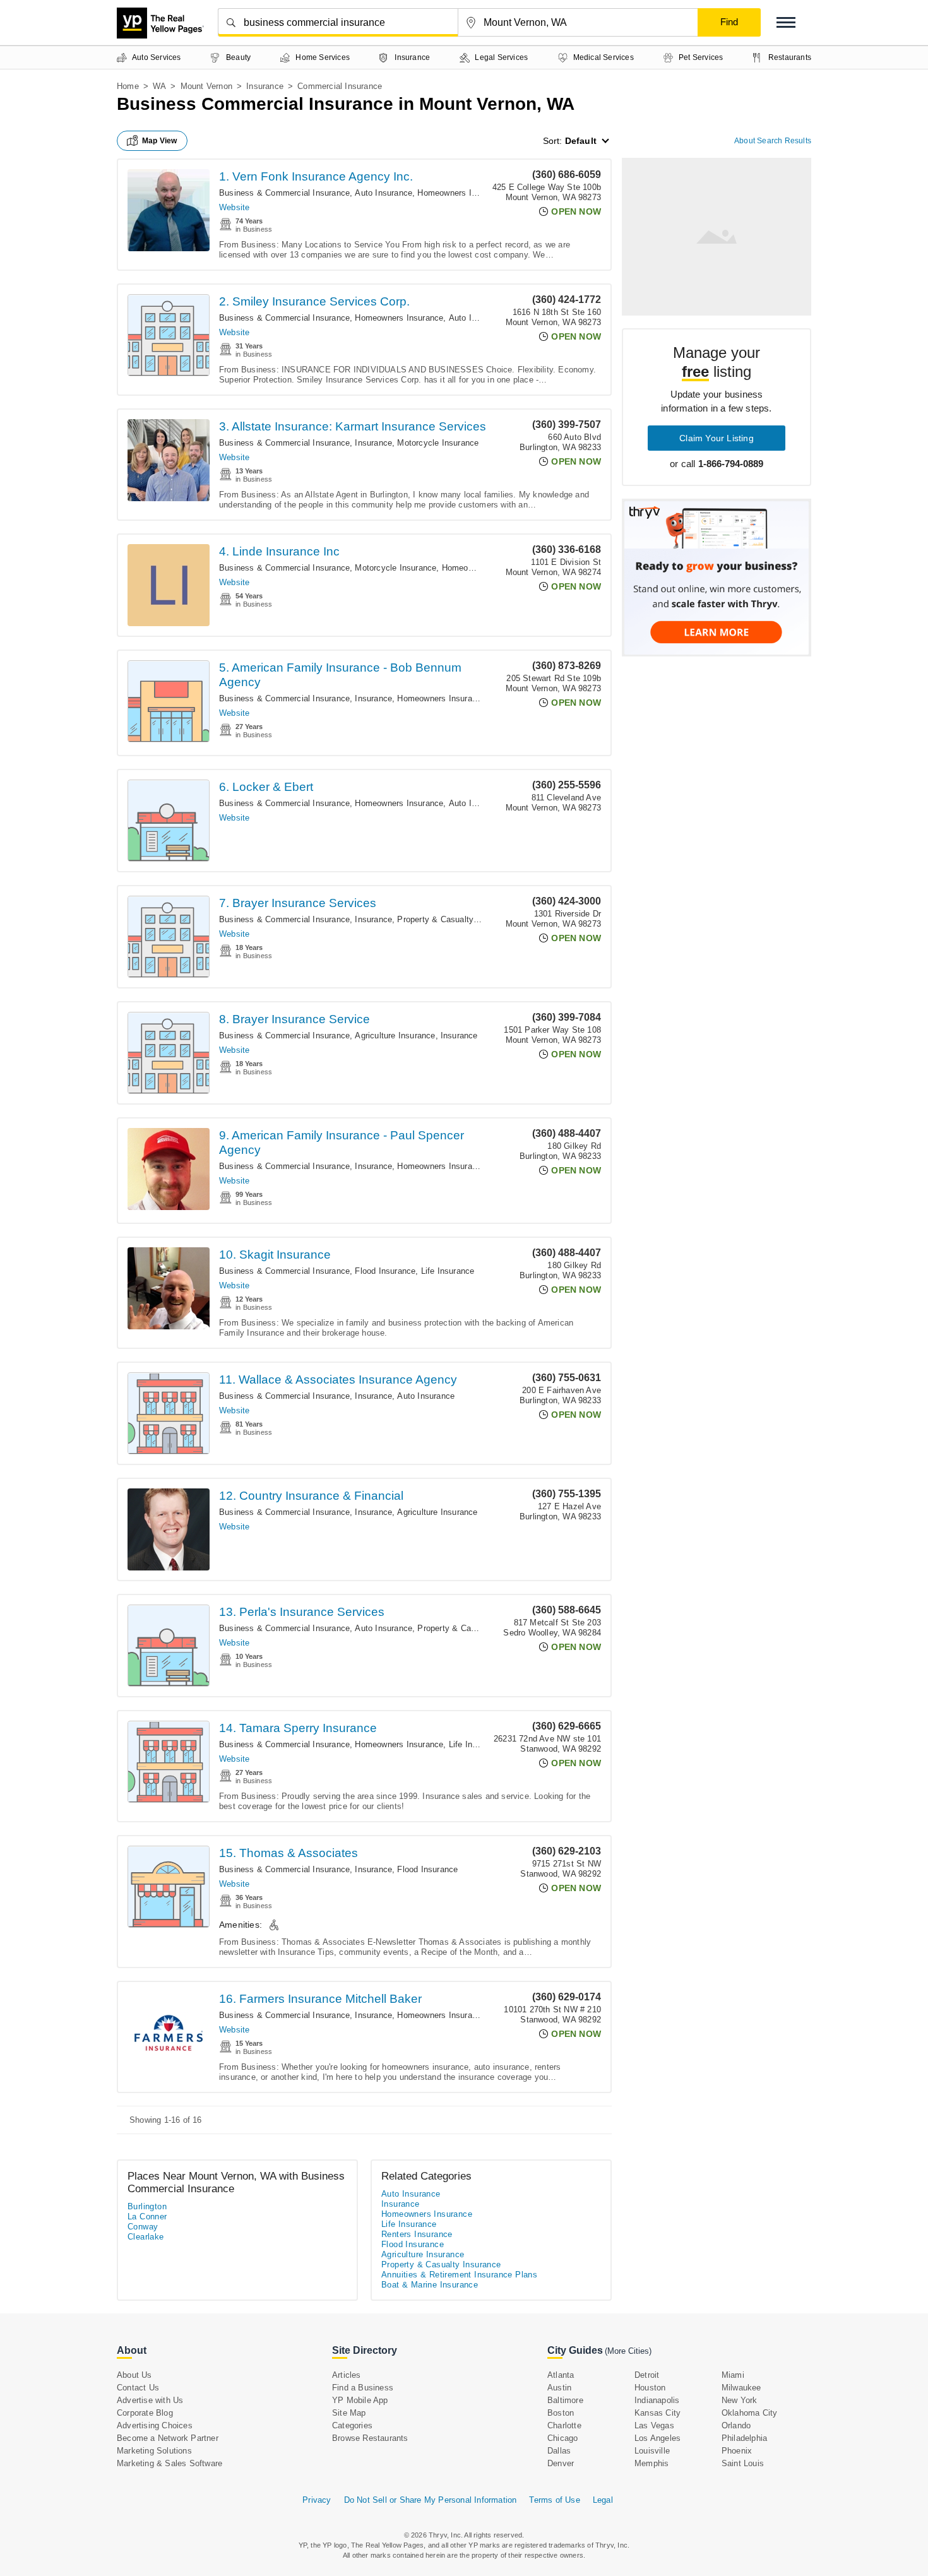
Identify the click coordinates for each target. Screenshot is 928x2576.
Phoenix (737, 2451)
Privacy (317, 2500)
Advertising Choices (155, 2425)
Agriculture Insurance (395, 1036)
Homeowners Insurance (461, 193)
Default (581, 141)
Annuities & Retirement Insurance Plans (459, 2275)
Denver (561, 2463)
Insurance (265, 86)
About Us (134, 2375)
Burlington (147, 2206)
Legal (603, 2500)
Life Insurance (448, 1271)
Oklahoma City (750, 2413)
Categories (352, 2425)
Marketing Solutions (154, 2451)
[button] (786, 22)
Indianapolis (657, 2400)
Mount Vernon (206, 86)
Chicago (562, 2438)
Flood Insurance (385, 1271)
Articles (347, 2375)
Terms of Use (554, 2500)
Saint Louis (743, 2463)
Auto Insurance (384, 193)
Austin (559, 2388)
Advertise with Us (150, 2400)
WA (159, 86)
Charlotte (564, 2425)
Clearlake (146, 2237)
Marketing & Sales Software (170, 2463)
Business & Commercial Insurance (284, 193)
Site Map (349, 2413)
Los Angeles (657, 2438)
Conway (143, 2227)
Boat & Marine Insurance (430, 2285)
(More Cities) (628, 2351)
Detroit (647, 2375)
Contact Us (138, 2388)
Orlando (736, 2425)
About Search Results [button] (773, 141)
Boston (561, 2413)
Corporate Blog (145, 2413)
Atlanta (561, 2375)
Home (128, 86)
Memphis (651, 2463)
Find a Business (363, 2388)
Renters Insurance (417, 2234)
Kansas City (657, 2413)
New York (740, 2400)
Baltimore (565, 2400)
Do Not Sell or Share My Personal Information (431, 2500)
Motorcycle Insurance (438, 443)
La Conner (147, 2217)
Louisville (652, 2451)
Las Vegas (654, 2425)
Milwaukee (741, 2388)
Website (234, 207)
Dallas (559, 2451)
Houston (650, 2388)
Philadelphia (744, 2438)
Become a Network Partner (168, 2438)
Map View (160, 141)
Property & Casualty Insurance (455, 919)
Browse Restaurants (370, 2438)
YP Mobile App (360, 2400)
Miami (733, 2375)
